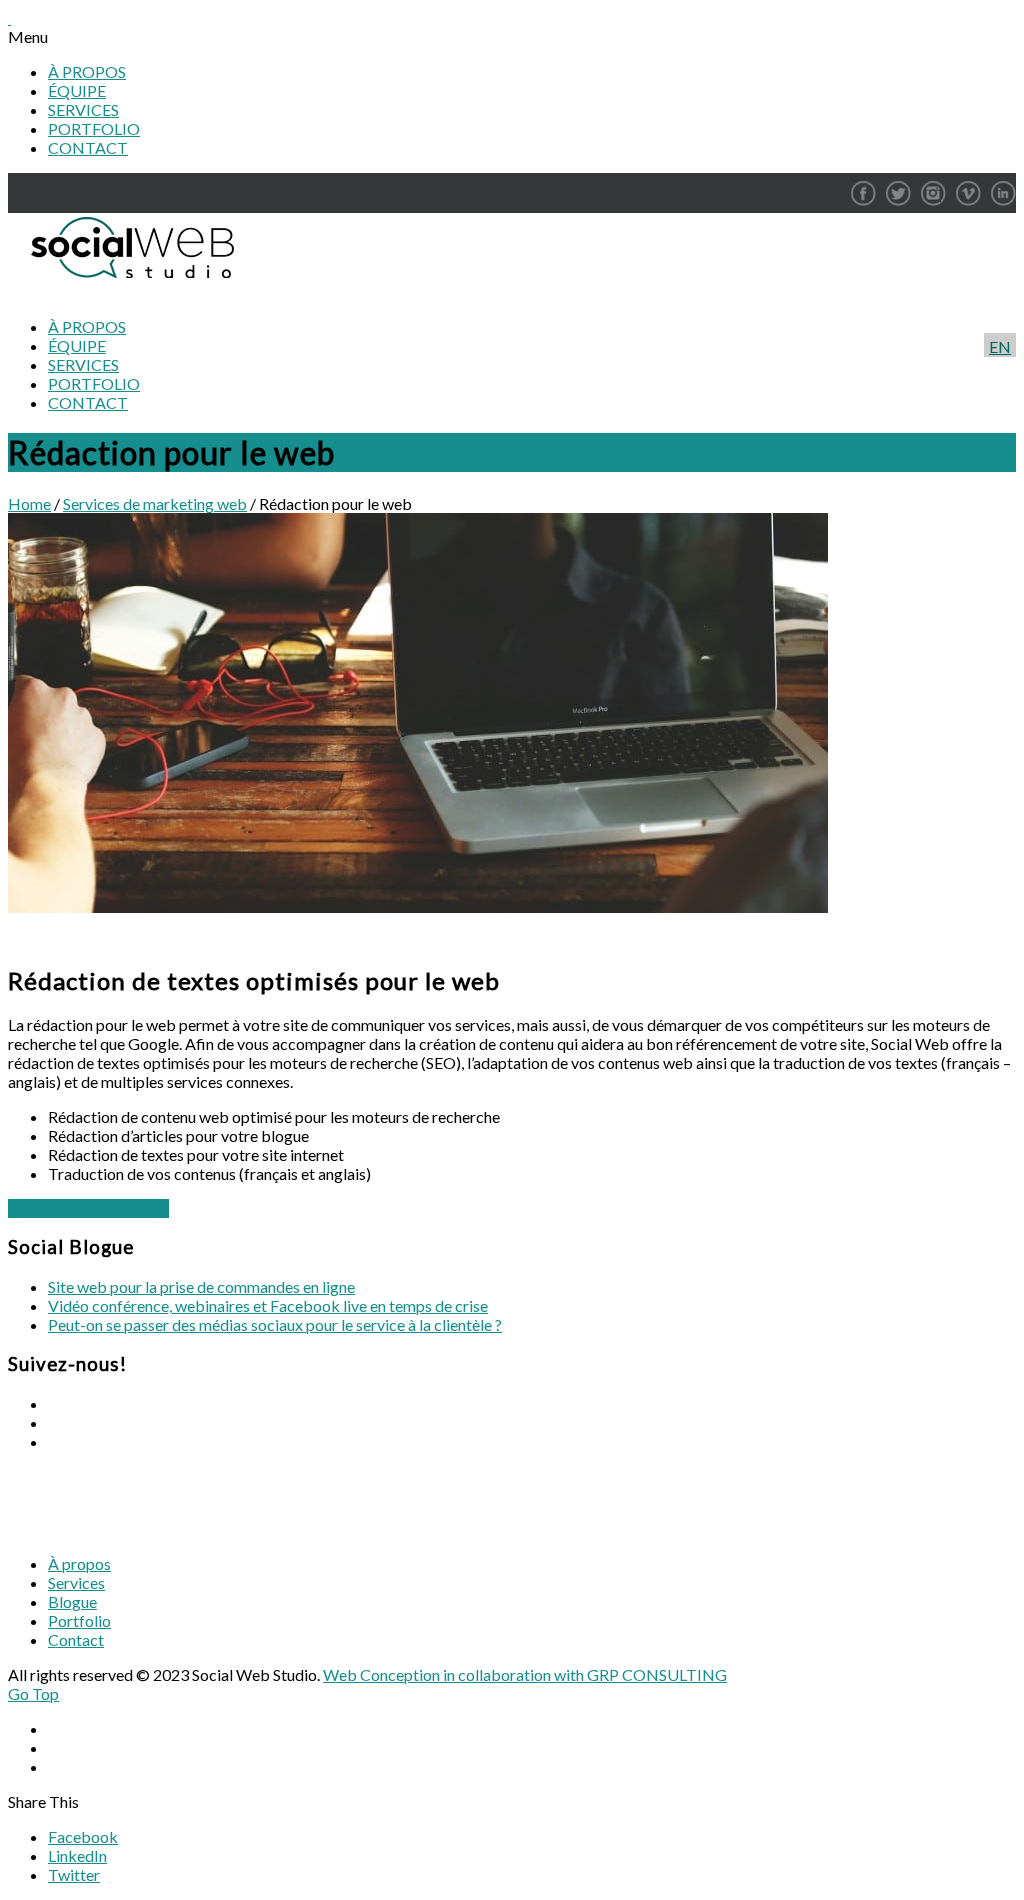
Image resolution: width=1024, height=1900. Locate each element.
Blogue (72, 1601)
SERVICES (83, 109)
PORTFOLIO (94, 128)
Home (29, 503)
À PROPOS (87, 71)
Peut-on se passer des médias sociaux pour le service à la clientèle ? (275, 1324)
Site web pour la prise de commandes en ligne (201, 1286)
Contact (76, 1639)
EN (1000, 346)
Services (76, 1582)
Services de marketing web (155, 503)
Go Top (33, 1693)
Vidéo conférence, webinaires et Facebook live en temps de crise (268, 1305)
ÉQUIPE (77, 90)
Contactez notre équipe (88, 1208)
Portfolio (79, 1620)
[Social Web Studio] (127, 291)
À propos (79, 1563)
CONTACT (88, 147)
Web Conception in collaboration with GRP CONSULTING (525, 1674)
